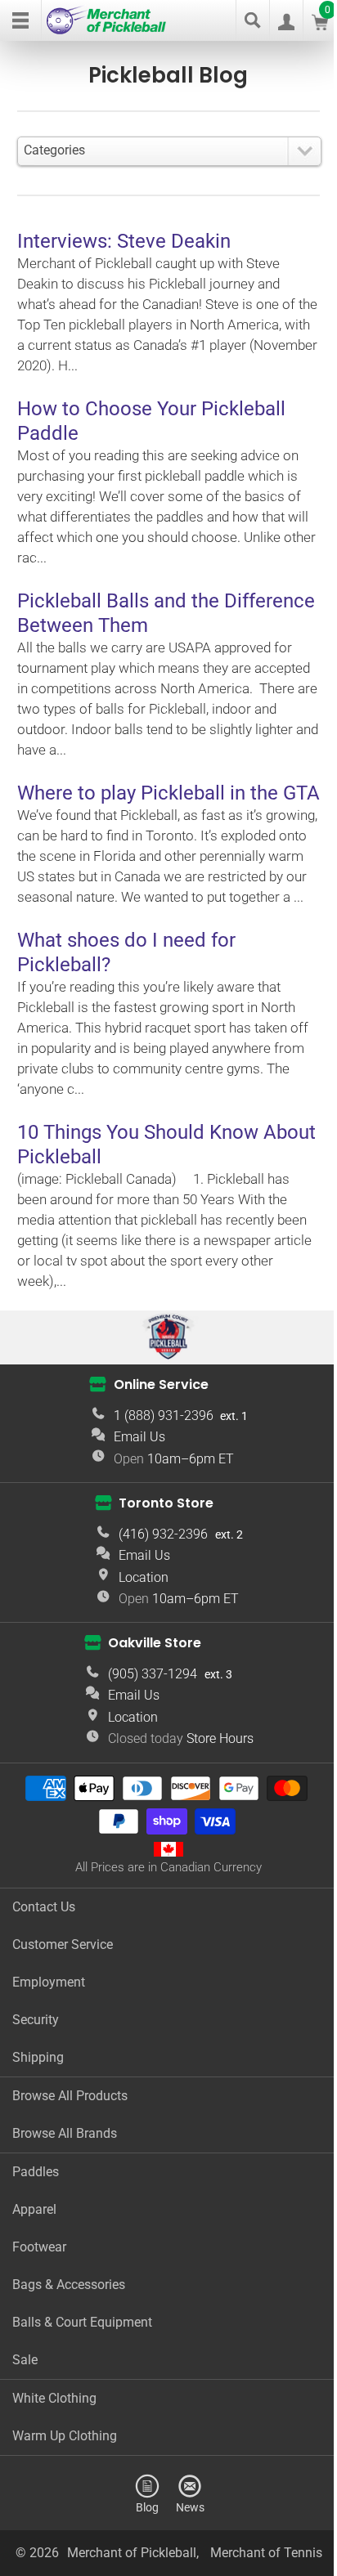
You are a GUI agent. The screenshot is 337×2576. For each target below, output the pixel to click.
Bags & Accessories (69, 2285)
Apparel (34, 2209)
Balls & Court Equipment (82, 2322)
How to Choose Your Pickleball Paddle (151, 421)
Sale (25, 2360)
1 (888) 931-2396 (164, 1416)
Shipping (38, 2057)
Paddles (36, 2172)
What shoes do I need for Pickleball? (126, 952)
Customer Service (63, 1944)
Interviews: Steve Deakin (124, 241)
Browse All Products (70, 2096)
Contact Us (44, 1907)
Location (144, 1577)
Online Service (161, 1384)
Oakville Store (155, 1643)
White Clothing (54, 2398)
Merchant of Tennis (266, 2553)
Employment (49, 1982)
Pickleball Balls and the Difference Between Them (166, 613)
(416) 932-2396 (163, 1534)
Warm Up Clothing (65, 2436)
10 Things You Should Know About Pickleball (166, 1145)
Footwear (39, 2247)
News (190, 2507)
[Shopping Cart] (320, 26)
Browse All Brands (65, 2133)
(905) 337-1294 (153, 1674)
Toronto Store (166, 1503)
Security (36, 2020)
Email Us (139, 1437)
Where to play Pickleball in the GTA (168, 793)
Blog (147, 2507)
